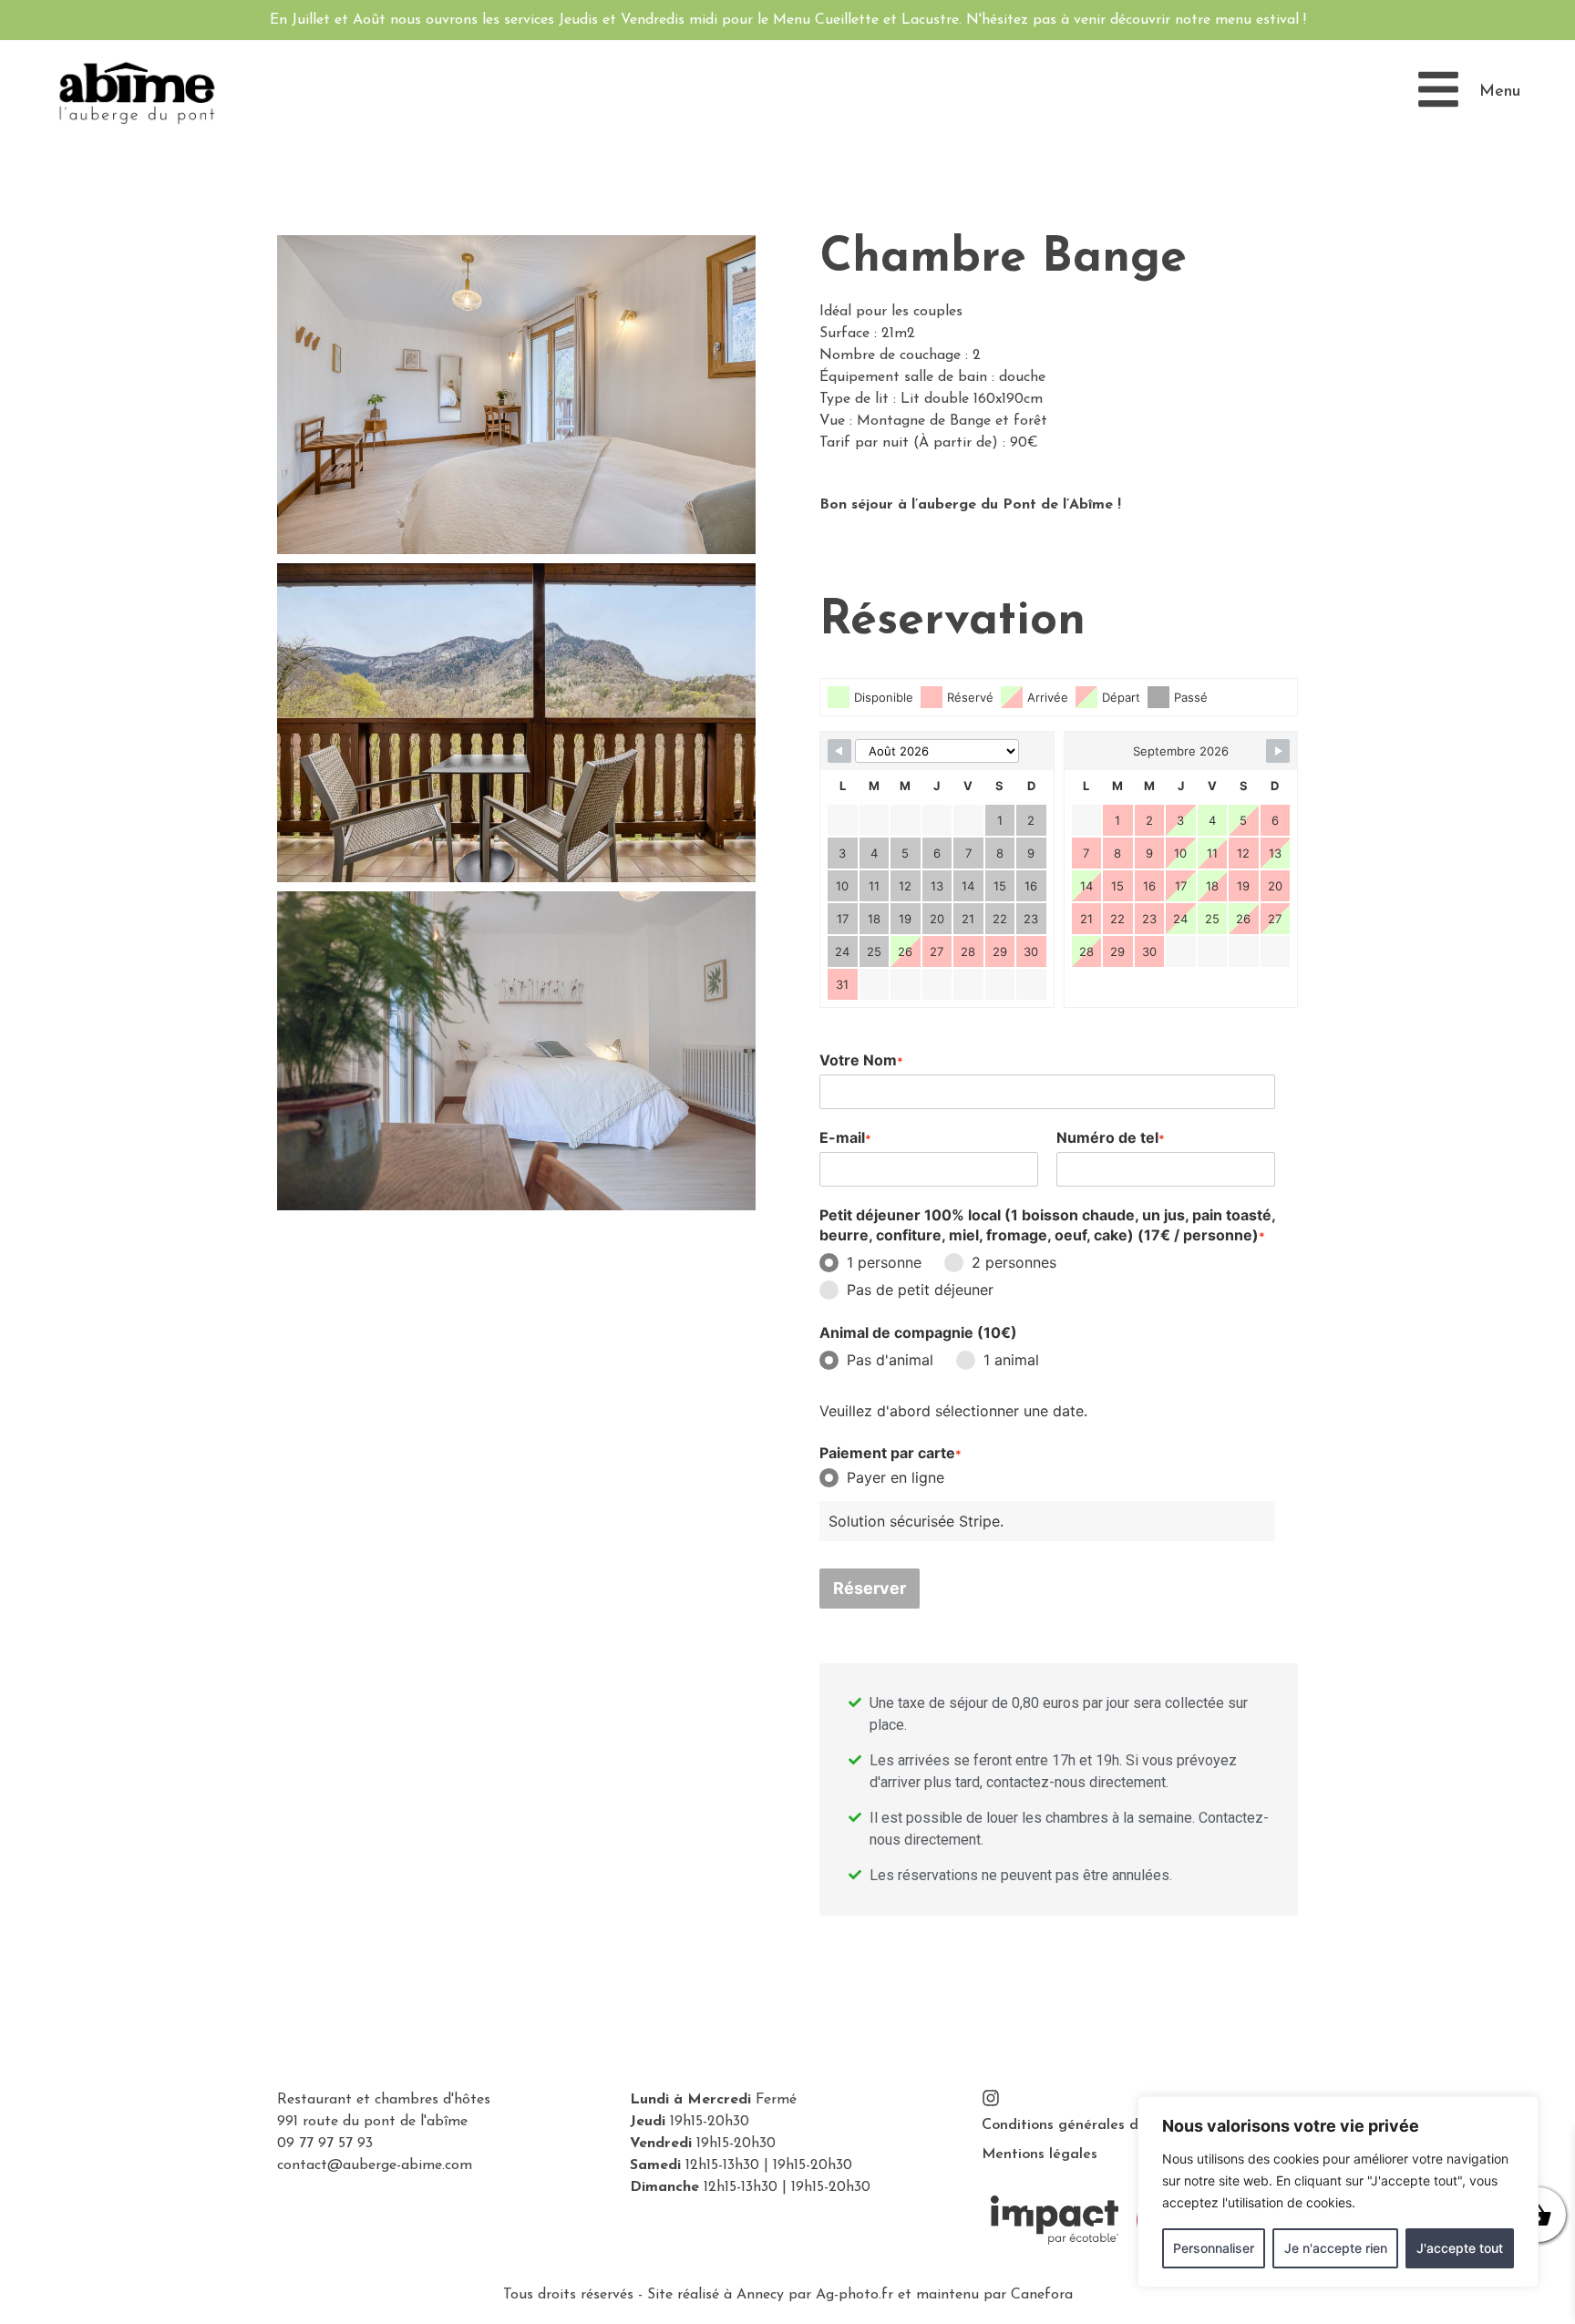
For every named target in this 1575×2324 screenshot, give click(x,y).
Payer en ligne (896, 1477)
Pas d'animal (890, 1360)
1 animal (1011, 1360)
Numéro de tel (1111, 1137)
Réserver (870, 1588)
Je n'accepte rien (1336, 2248)
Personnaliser (1214, 2248)
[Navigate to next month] (1278, 751)
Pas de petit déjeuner (920, 1290)
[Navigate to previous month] (839, 751)
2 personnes (1014, 1262)
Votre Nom (861, 1060)
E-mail (845, 1137)
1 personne (884, 1262)
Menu (1500, 92)
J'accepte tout (1460, 2248)
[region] (1338, 2192)
